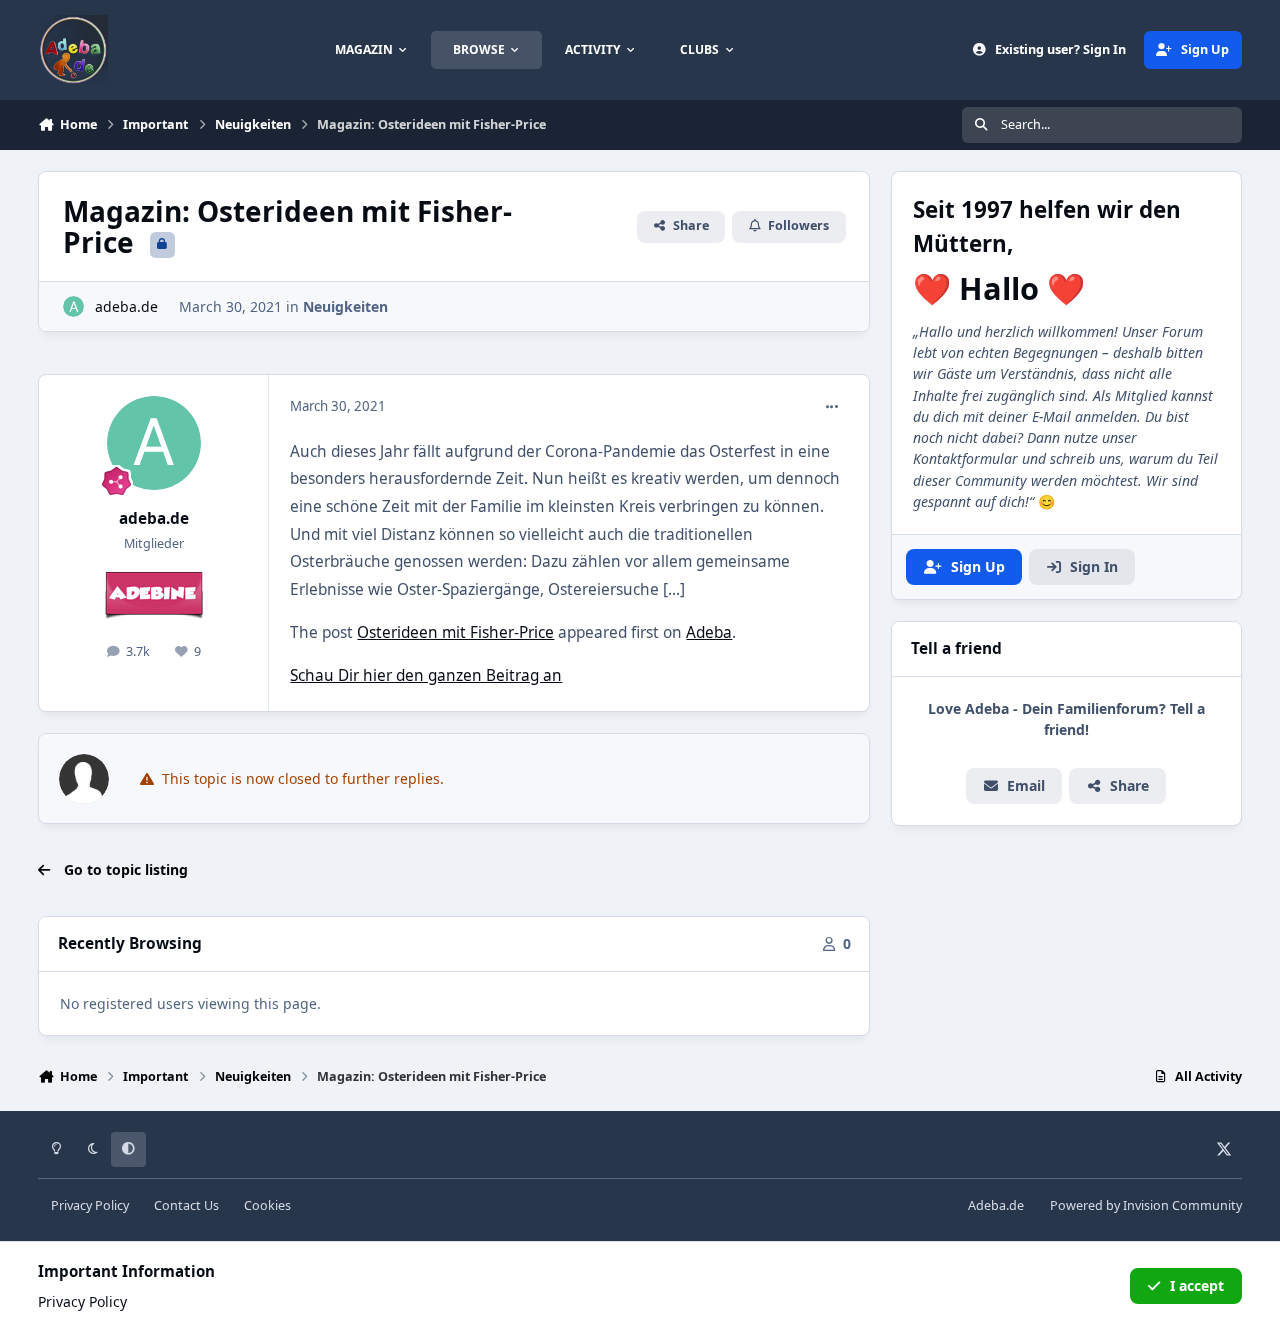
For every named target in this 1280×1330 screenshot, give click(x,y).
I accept (1197, 1285)
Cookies (267, 1205)
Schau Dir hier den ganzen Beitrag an (426, 675)
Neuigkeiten (345, 306)
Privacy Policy (90, 1205)
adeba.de (126, 306)
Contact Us (186, 1205)
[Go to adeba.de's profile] (73, 306)
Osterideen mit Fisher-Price (455, 632)
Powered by (1146, 1205)
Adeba (709, 632)
